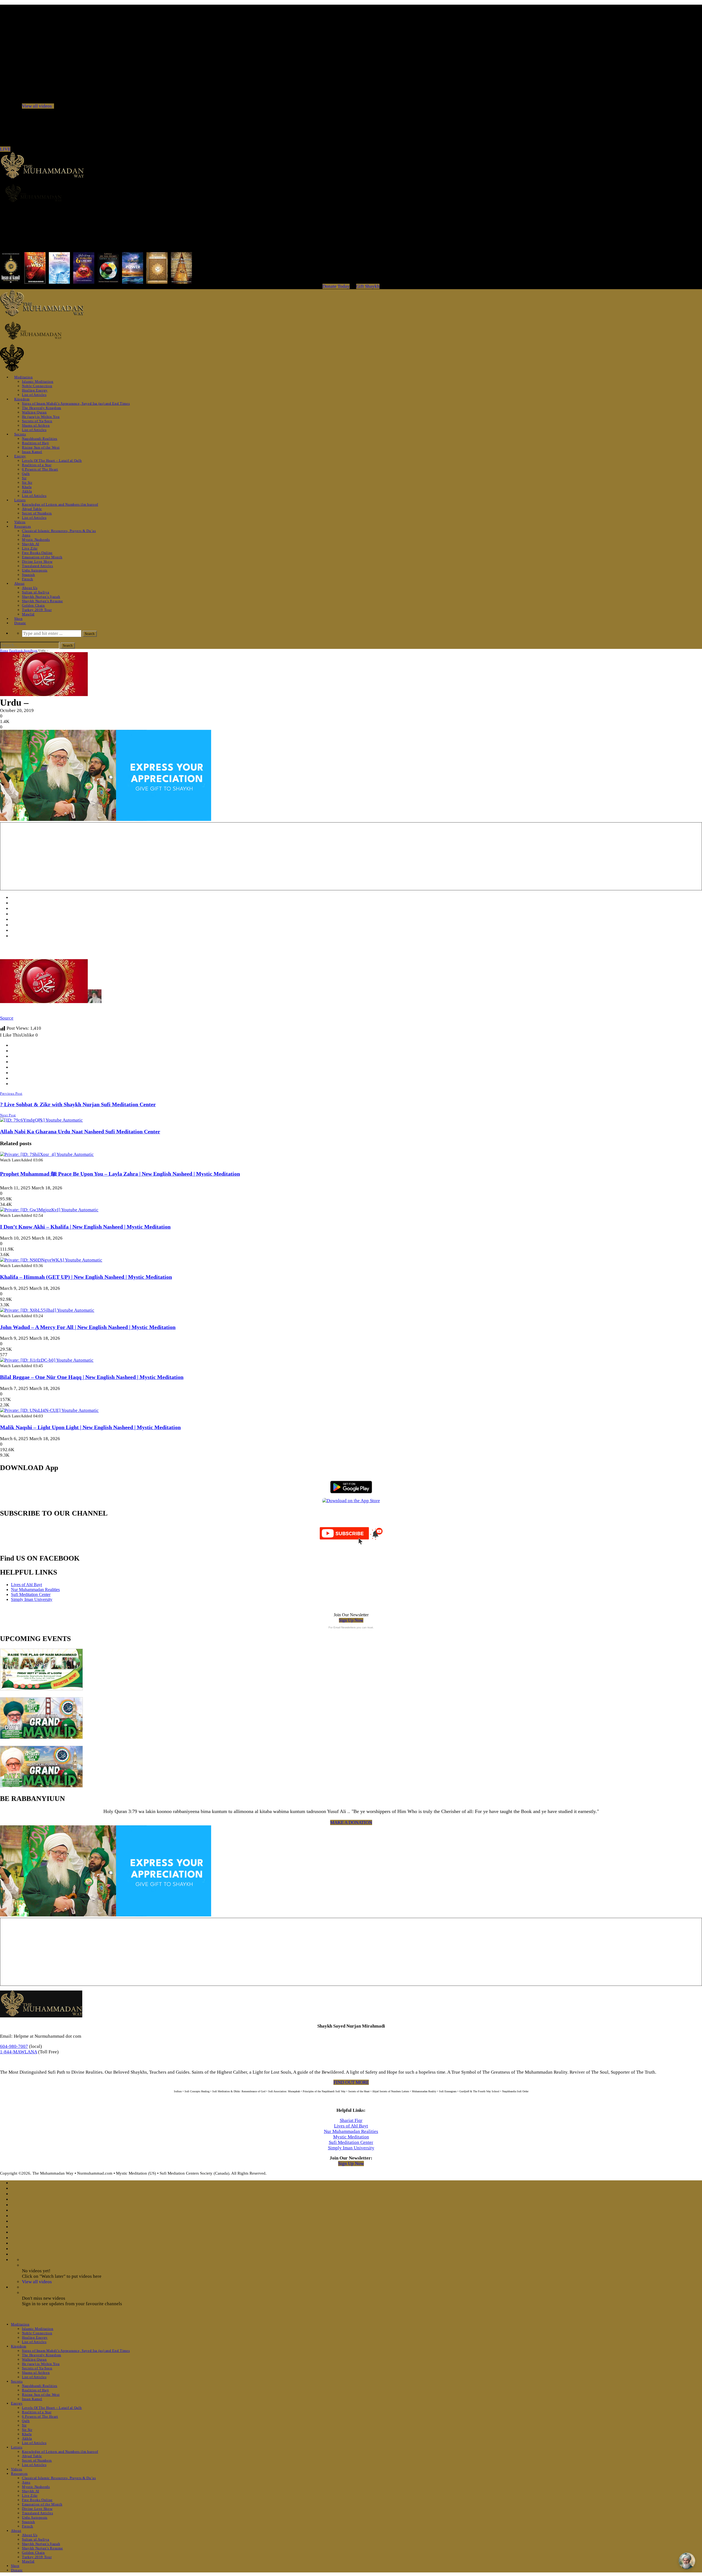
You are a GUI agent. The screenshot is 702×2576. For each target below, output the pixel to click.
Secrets (20, 434)
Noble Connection (37, 386)
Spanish (29, 575)
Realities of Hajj (36, 443)
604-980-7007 (14, 2046)
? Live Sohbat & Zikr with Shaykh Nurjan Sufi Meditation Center (78, 1104)
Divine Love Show (37, 561)
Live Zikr (30, 548)
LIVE (5, 149)
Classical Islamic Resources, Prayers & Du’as (59, 531)
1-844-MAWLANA (19, 2052)
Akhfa (27, 491)
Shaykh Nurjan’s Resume (42, 601)
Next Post (8, 1115)
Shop (19, 619)
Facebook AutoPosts (23, 651)
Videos (20, 522)
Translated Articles (37, 566)
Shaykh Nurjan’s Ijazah (41, 597)
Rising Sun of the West (41, 447)
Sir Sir (27, 482)
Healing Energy (35, 390)
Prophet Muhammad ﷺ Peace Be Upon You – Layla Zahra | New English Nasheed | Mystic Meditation (120, 1174)
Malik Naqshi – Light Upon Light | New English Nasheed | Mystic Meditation (90, 1427)
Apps (26, 535)
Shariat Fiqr (351, 2120)
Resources (23, 526)
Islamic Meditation (38, 382)
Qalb (26, 474)
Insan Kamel (32, 452)
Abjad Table (32, 509)
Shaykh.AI (31, 544)
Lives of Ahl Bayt (26, 1585)
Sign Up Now (351, 1620)
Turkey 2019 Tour (37, 610)
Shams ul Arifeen (36, 425)
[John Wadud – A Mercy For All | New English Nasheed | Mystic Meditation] (47, 1310)
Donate (20, 623)
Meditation (24, 377)
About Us (30, 588)
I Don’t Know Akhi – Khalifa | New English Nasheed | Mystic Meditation (85, 1227)
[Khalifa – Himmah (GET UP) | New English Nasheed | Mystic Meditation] (51, 1260)
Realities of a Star (37, 465)
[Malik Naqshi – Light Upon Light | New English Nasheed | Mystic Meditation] (49, 1410)
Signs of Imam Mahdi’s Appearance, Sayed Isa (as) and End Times (76, 403)
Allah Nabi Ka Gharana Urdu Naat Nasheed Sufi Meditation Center (80, 1131)
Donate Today (336, 286)
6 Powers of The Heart (40, 469)
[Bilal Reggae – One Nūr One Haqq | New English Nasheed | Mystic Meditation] (47, 1360)
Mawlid (28, 614)
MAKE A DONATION (351, 1822)
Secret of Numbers (37, 513)
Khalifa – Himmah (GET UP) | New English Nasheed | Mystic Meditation (86, 1277)
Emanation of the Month (42, 557)
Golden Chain (33, 605)
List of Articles (34, 395)
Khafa (27, 487)
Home (4, 651)
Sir (24, 478)
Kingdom (22, 399)
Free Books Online (37, 553)
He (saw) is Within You (41, 417)
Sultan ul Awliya (36, 592)
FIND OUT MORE (351, 2082)
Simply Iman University (32, 1599)
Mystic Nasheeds (36, 540)
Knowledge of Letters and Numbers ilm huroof (60, 504)
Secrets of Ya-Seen (37, 421)
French (28, 579)
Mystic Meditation (351, 2137)
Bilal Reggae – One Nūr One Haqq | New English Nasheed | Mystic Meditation (92, 1377)
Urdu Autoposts (35, 570)
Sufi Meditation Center (31, 1594)
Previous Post (11, 1093)
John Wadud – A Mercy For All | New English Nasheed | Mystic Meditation (88, 1327)
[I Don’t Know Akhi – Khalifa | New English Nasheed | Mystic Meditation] (49, 1210)
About (19, 583)
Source (7, 1018)
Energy (20, 456)
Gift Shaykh (368, 286)
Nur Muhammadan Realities (35, 1590)
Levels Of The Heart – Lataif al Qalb (52, 461)
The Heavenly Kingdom (42, 408)
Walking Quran (34, 412)
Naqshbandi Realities (40, 439)
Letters (20, 500)
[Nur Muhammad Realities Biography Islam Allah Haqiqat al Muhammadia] (351, 193)
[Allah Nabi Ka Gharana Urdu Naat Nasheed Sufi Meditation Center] (41, 1120)
